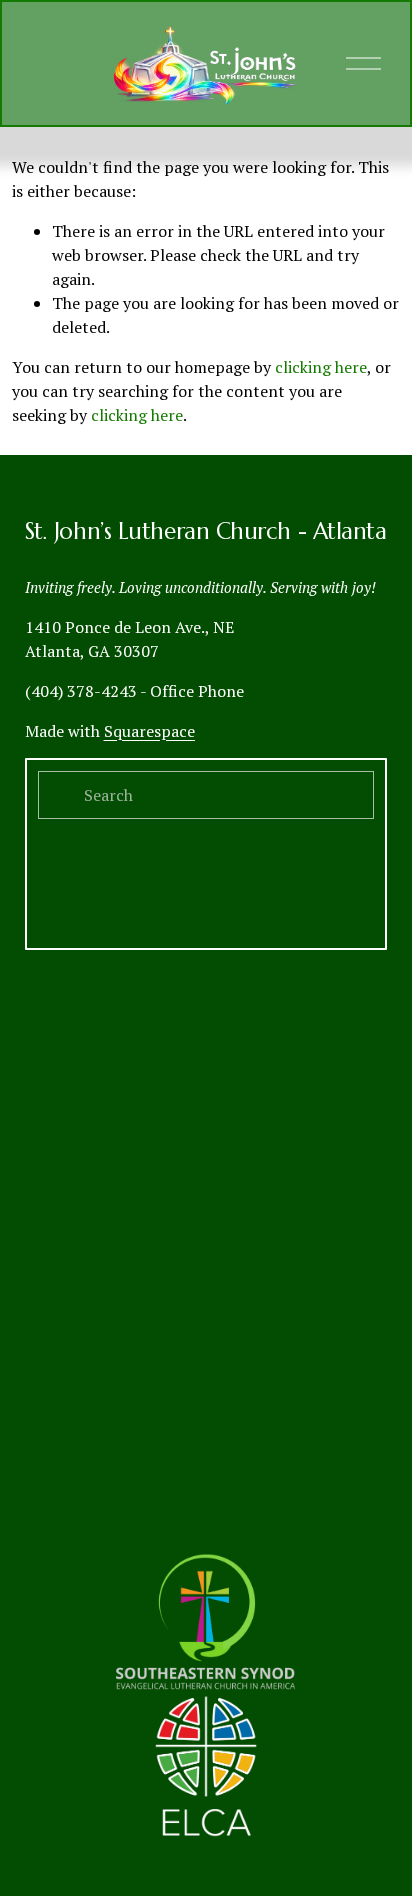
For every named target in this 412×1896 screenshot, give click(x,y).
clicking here (321, 367)
